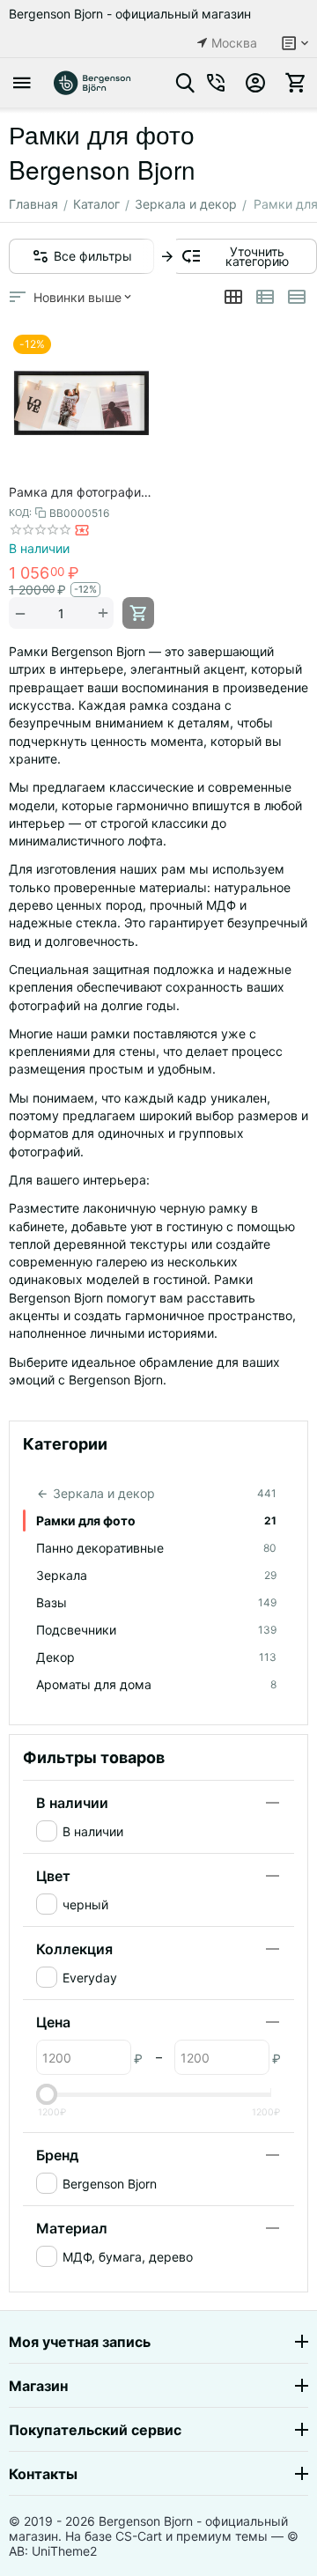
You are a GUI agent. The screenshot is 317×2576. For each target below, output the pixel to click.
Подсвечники (156, 1630)
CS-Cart (139, 2536)
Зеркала (156, 1575)
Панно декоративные (156, 1548)
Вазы (156, 1602)
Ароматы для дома (156, 1684)
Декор (156, 1657)
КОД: (20, 513)
